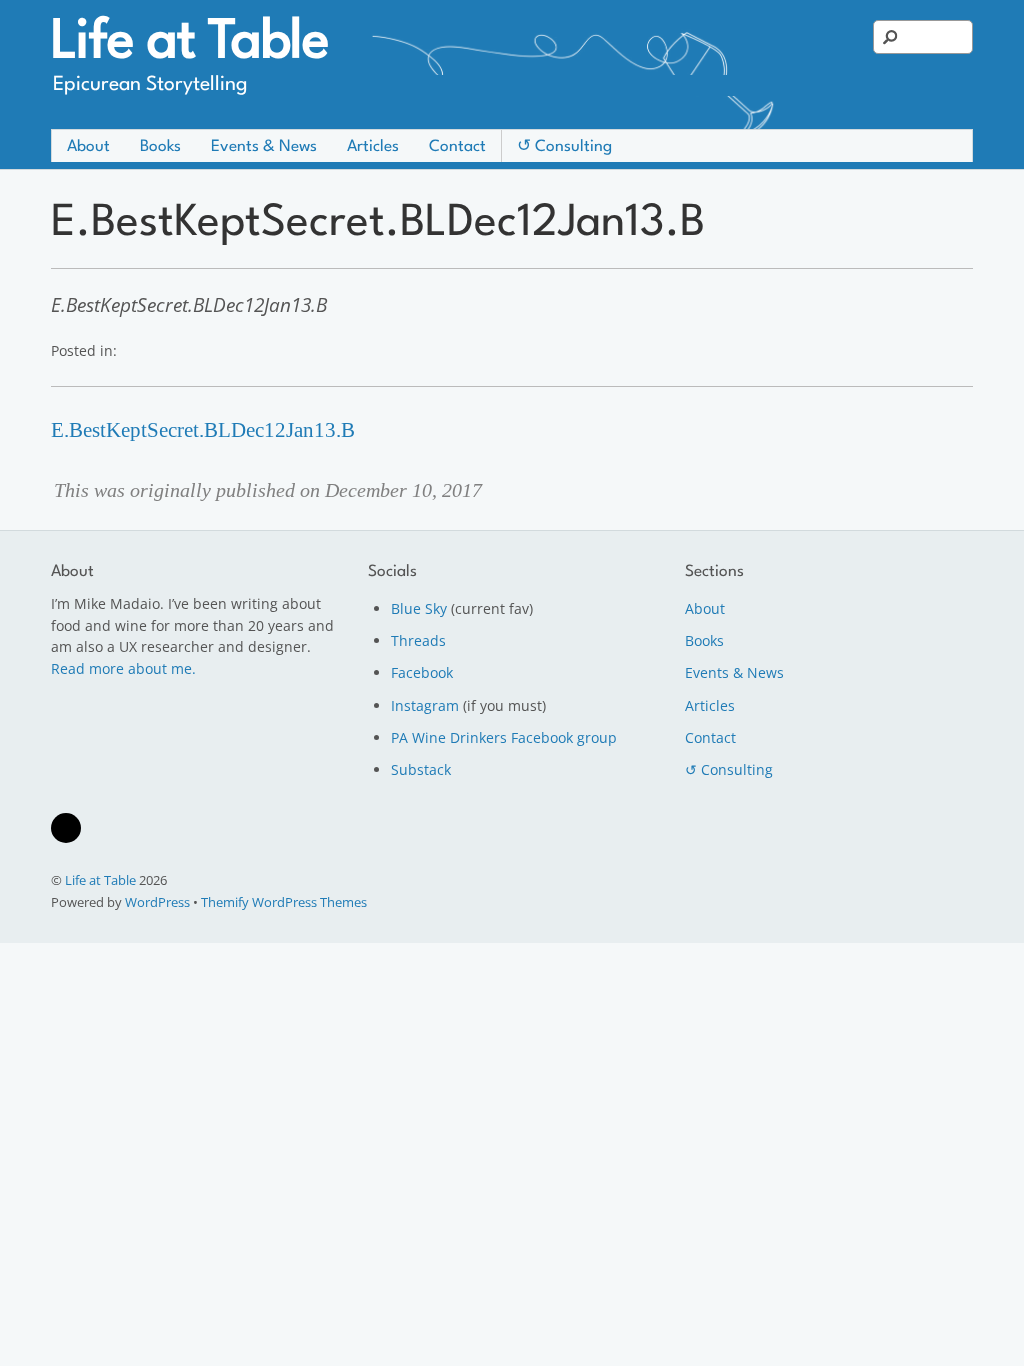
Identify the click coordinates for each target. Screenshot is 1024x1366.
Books (160, 147)
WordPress (157, 902)
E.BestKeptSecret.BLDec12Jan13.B (203, 430)
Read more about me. (123, 668)
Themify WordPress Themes (284, 902)
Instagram (425, 705)
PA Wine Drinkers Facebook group (504, 737)
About (88, 147)
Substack (421, 769)
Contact (457, 147)
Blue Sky (419, 608)
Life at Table (100, 880)
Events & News (264, 147)
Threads (418, 640)
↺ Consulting (564, 147)
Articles (373, 147)
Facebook (422, 672)
